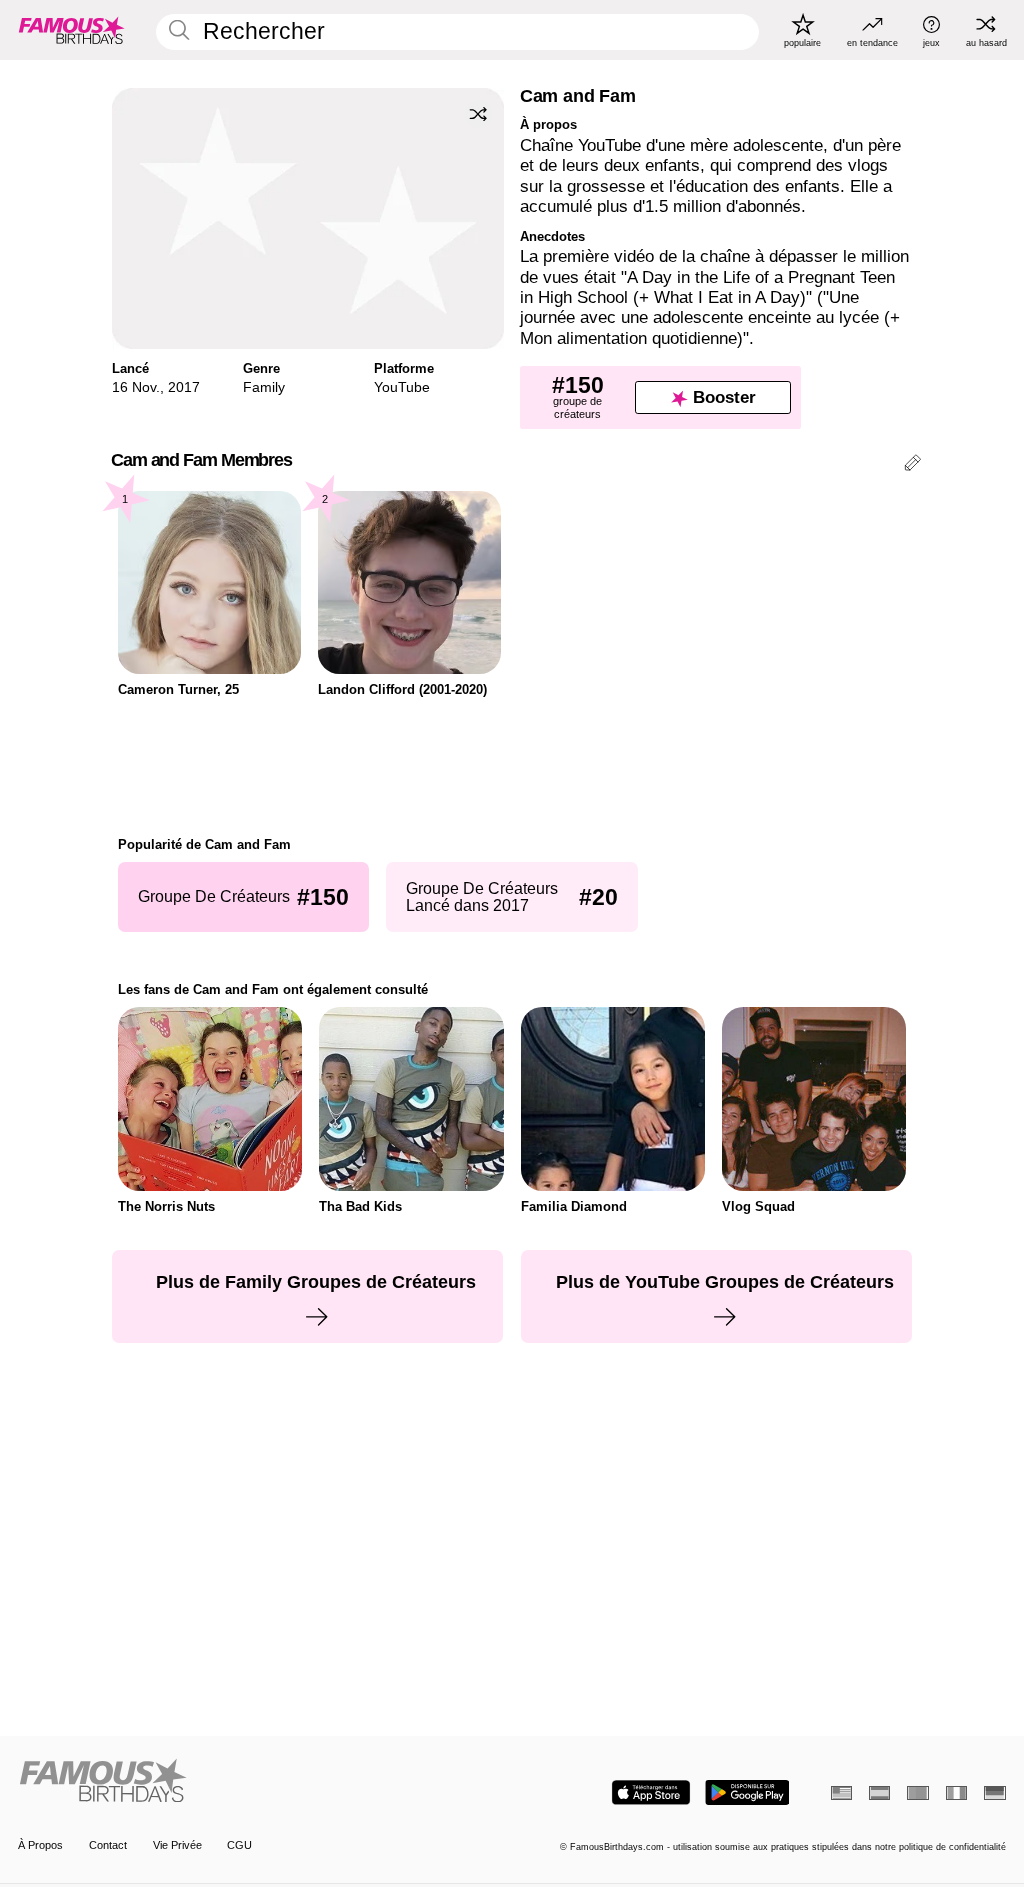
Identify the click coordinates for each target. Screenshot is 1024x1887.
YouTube (402, 387)
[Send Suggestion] (912, 465)
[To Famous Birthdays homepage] (72, 30)
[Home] (260, 1782)
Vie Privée (177, 1845)
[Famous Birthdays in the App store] (651, 1792)
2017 (184, 387)
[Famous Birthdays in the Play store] (747, 1792)
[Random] (478, 114)
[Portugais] (917, 1793)
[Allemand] (994, 1793)
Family (264, 387)
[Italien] (956, 1793)
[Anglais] (841, 1793)
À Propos (40, 1845)
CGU (239, 1845)
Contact (108, 1845)
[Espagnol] (879, 1793)
